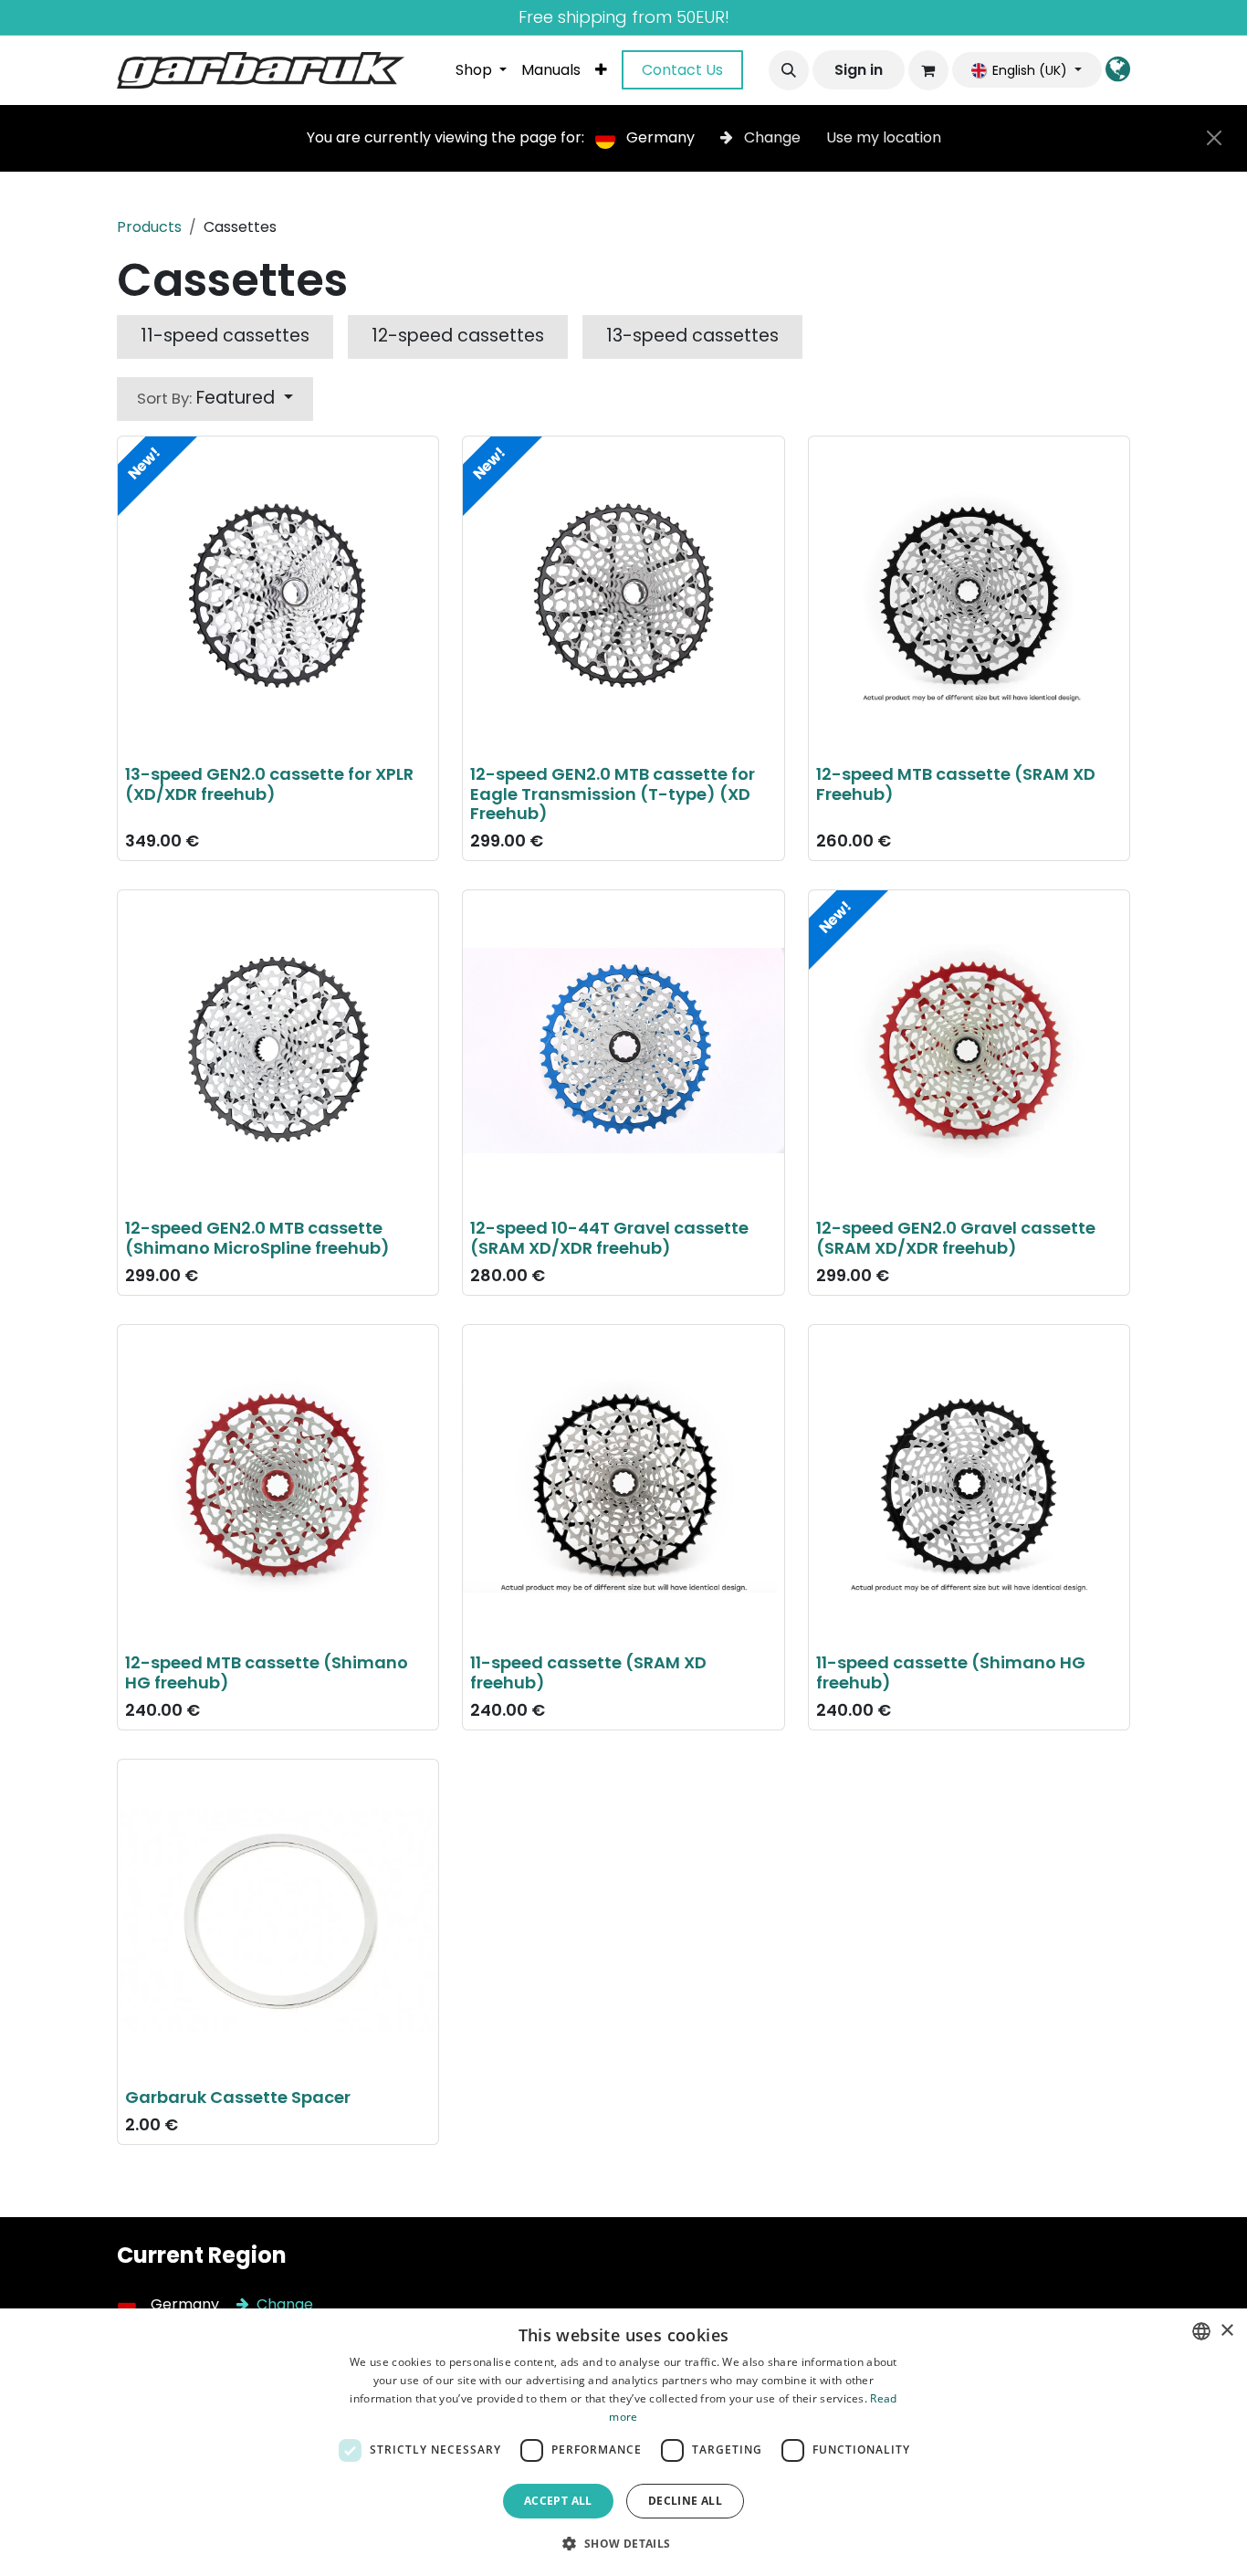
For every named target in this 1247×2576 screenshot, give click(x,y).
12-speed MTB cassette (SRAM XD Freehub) (956, 784)
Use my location (884, 137)
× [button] (1226, 2331)
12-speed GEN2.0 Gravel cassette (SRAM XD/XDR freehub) (956, 1238)
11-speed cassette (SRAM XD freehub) (588, 1672)
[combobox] (1201, 2331)
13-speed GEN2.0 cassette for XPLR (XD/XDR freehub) (269, 784)
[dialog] (623, 2442)
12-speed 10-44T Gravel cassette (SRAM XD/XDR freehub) (609, 1238)
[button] (789, 70)
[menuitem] (481, 70)
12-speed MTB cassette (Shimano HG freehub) (267, 1672)
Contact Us (682, 70)
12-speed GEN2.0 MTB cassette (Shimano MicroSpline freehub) (257, 1238)
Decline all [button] (685, 2501)
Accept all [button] (558, 2501)
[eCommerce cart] (928, 70)
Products (149, 227)
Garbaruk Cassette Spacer (238, 2097)
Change (772, 137)
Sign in (859, 70)
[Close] (1214, 138)
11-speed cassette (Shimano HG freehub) (951, 1672)
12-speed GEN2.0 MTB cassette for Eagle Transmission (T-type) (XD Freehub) (613, 794)
